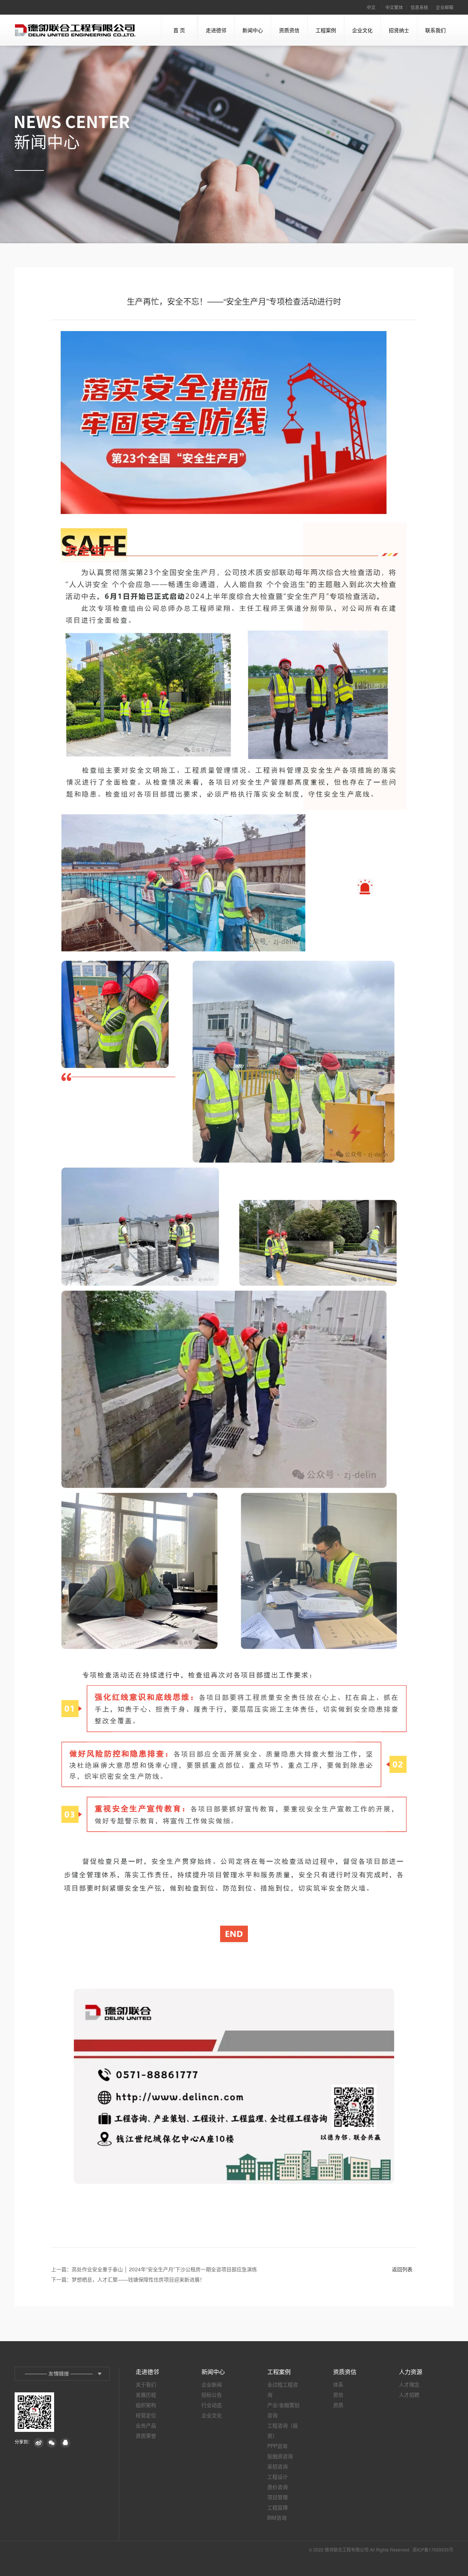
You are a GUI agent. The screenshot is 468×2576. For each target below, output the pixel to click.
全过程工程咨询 (283, 2389)
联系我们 (435, 30)
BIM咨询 (277, 2517)
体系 (338, 2384)
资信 (338, 2395)
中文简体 (371, 9)
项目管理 (278, 2497)
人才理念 (409, 2384)
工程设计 (278, 2477)
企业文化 (362, 30)
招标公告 (212, 2395)
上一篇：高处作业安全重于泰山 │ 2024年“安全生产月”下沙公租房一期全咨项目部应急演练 (154, 2269)
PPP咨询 (277, 2446)
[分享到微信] (52, 2443)
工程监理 (278, 2507)
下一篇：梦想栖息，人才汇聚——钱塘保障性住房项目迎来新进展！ (128, 2279)
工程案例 (326, 30)
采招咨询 (278, 2466)
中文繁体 (394, 7)
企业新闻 (212, 2384)
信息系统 (419, 7)
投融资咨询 (280, 2456)
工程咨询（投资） (283, 2430)
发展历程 (146, 2395)
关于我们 (146, 2384)
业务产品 (146, 2425)
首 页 (179, 30)
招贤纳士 (399, 30)
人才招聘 (409, 2395)
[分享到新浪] (39, 2443)
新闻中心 (253, 30)
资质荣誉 (146, 2436)
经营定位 (146, 2415)
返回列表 (402, 2269)
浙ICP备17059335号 (433, 2549)
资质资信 (289, 30)
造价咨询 (278, 2487)
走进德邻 (216, 30)
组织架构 (146, 2405)
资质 (338, 2405)
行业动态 (212, 2405)
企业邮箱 (445, 7)
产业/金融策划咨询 (283, 2410)
